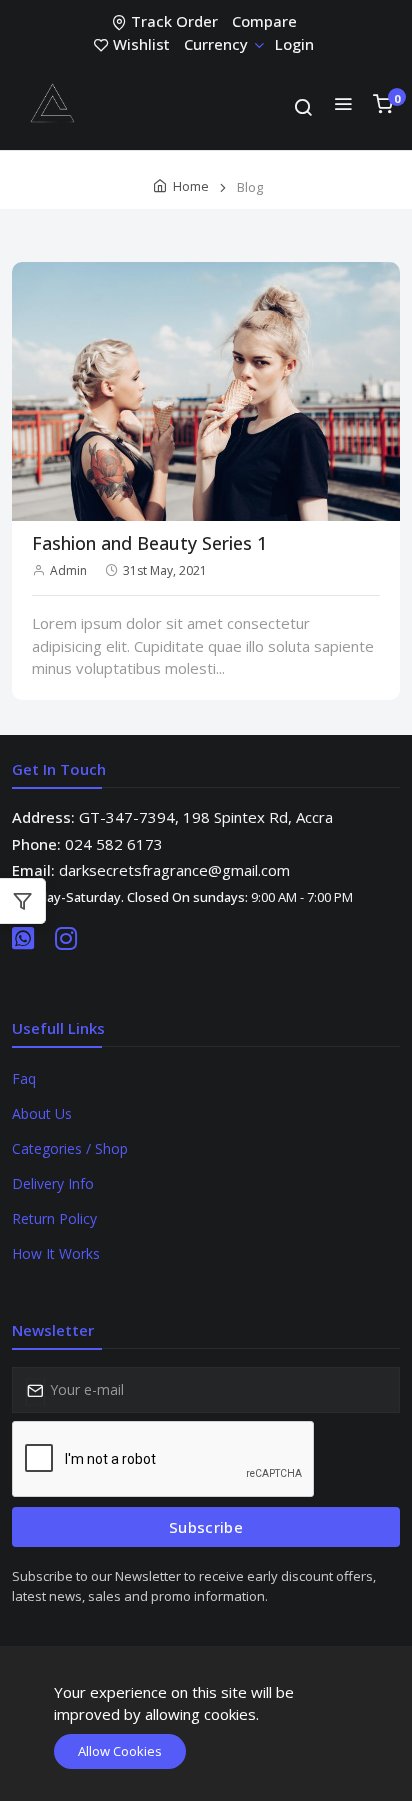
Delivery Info (53, 1183)
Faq (24, 1078)
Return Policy (54, 1218)
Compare (264, 21)
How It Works (56, 1253)
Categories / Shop (70, 1148)
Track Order (174, 21)
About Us (42, 1113)
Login (294, 44)
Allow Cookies (120, 1751)
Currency (216, 44)
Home (191, 186)
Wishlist (141, 44)
